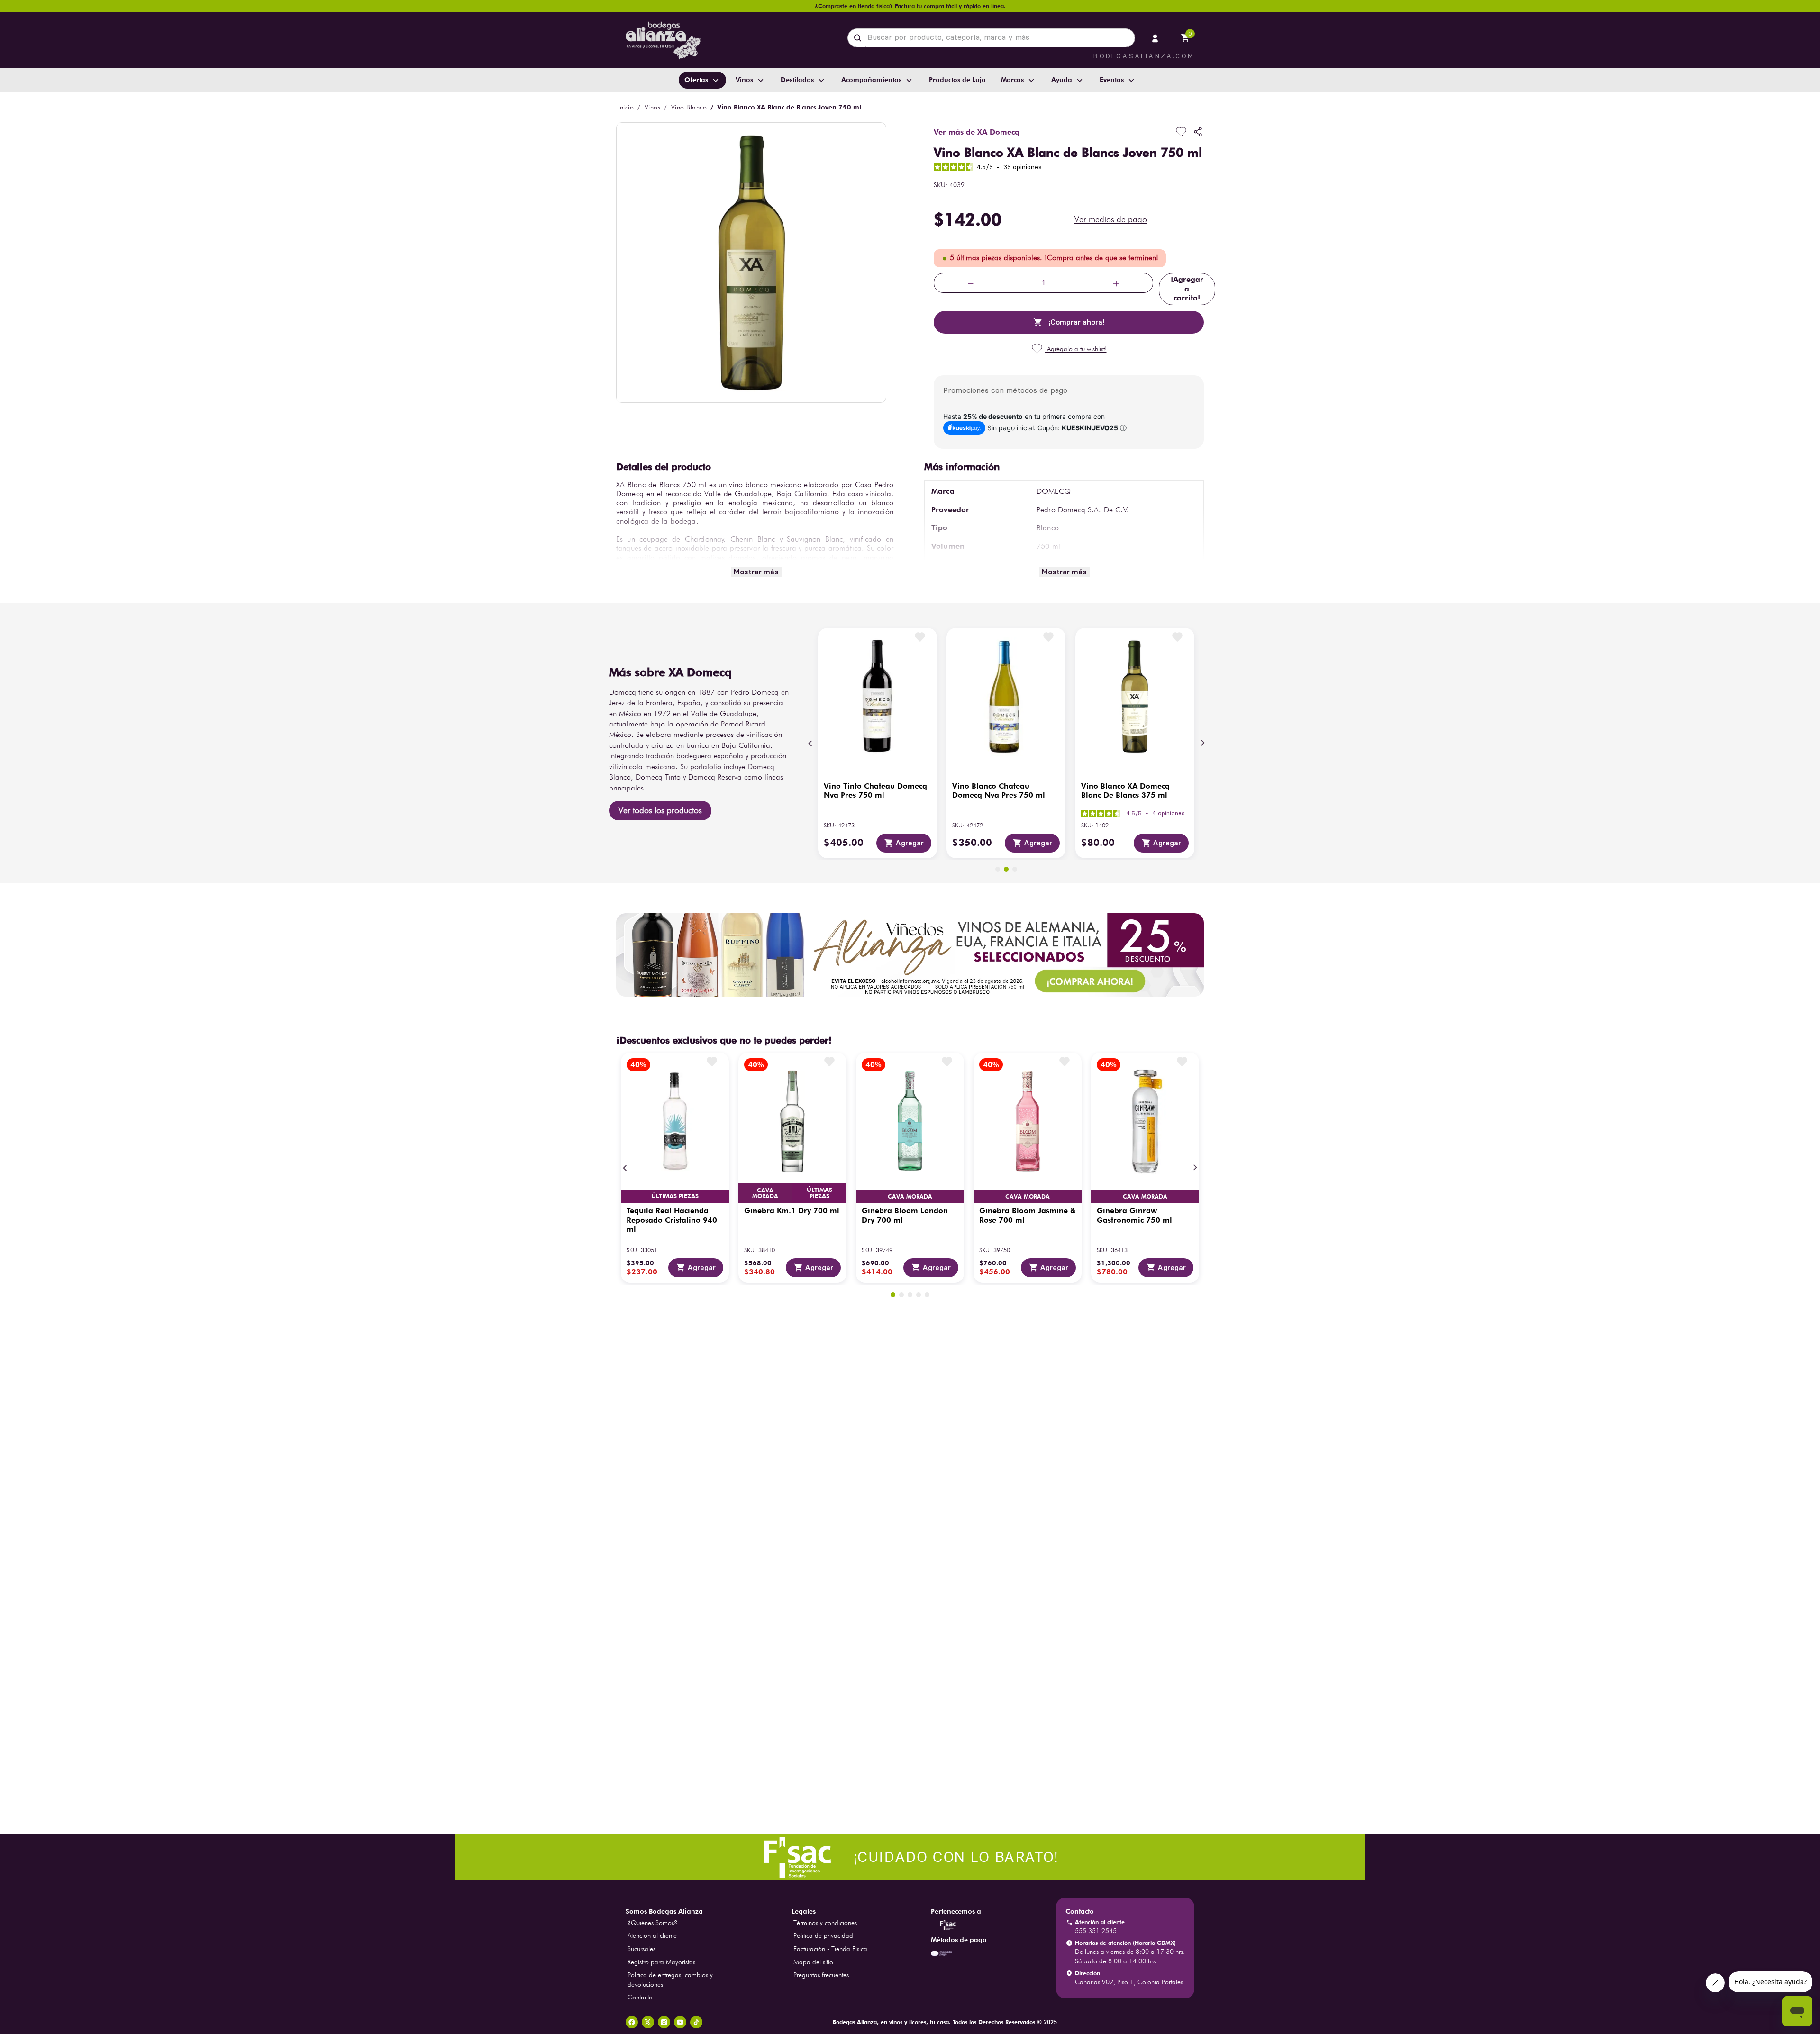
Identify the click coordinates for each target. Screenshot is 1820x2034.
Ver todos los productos (660, 810)
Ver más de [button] (977, 132)
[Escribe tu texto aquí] (910, 1858)
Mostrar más (756, 572)
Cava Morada (765, 1193)
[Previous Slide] (810, 743)
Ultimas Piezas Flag (675, 1196)
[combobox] (991, 38)
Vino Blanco (689, 107)
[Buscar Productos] (860, 38)
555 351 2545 (1096, 1931)
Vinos (653, 107)
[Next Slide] (1202, 743)
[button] (1111, 219)
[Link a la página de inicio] (626, 107)
